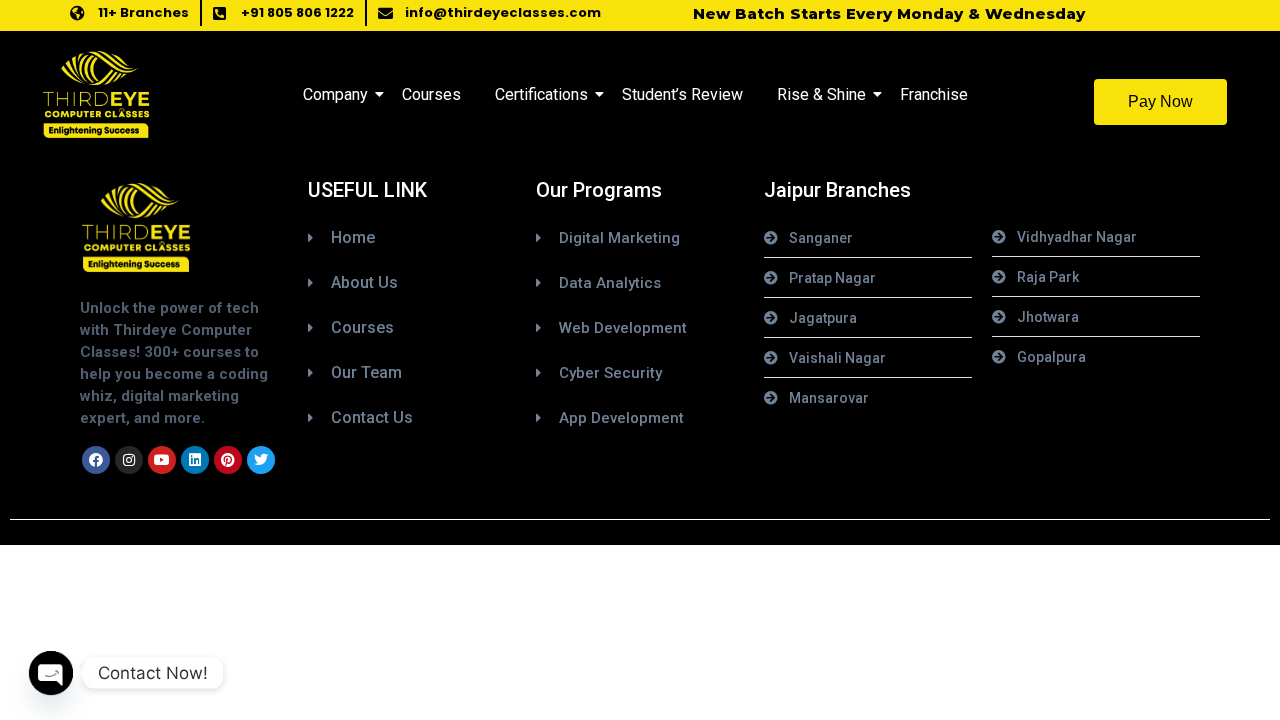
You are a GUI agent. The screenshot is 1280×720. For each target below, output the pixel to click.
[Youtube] (162, 460)
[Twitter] (261, 460)
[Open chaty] (51, 673)
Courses (431, 94)
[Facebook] (96, 460)
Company (335, 94)
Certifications (541, 94)
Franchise (934, 94)
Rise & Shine (821, 94)
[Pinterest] (228, 460)
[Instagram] (129, 460)
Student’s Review (682, 94)
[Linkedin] (195, 460)
